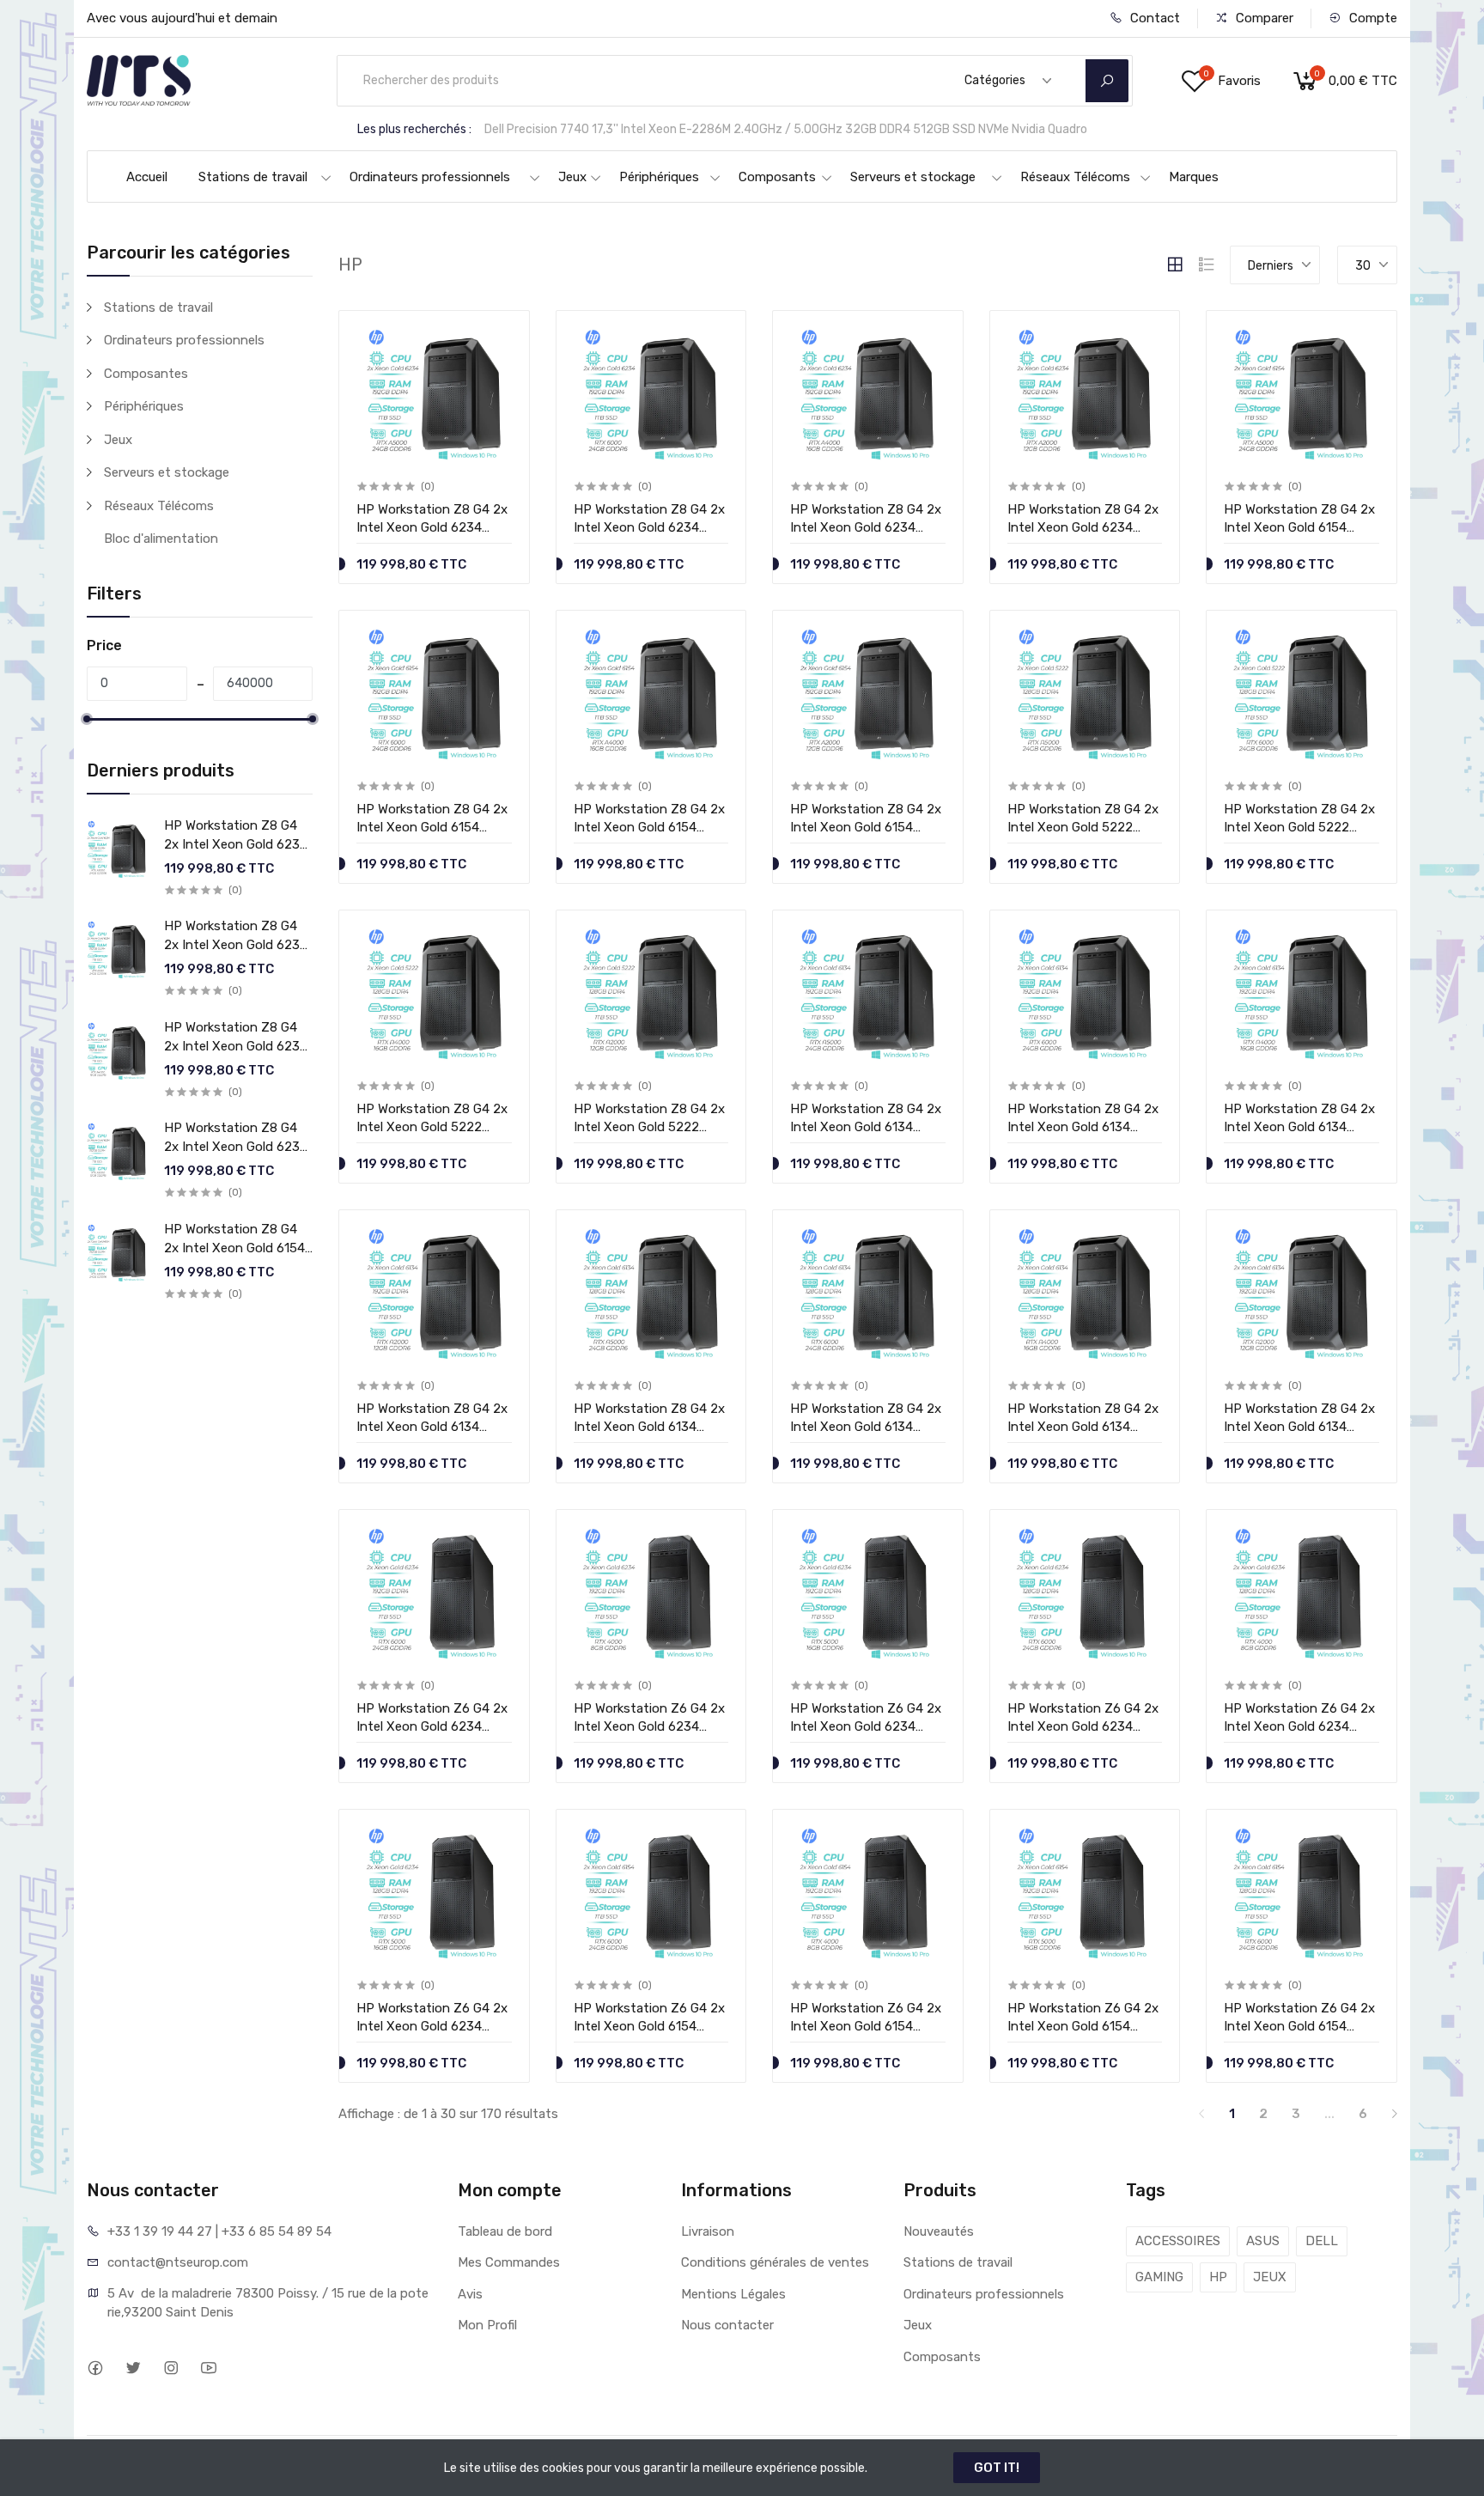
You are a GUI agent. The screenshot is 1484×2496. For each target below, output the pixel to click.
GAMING (1159, 2277)
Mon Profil (487, 2325)
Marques (1194, 177)
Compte (1371, 18)
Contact (1153, 18)
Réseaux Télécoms (1075, 177)
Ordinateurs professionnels (430, 177)
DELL (1322, 2241)
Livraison (708, 2231)
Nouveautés (939, 2231)
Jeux (572, 177)
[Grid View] (1175, 265)
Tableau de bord (505, 2231)
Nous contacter (727, 2325)
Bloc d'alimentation (161, 539)
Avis (470, 2294)
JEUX (1270, 2277)
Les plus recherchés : (414, 129)
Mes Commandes (509, 2262)
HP (1218, 2277)
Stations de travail (253, 177)
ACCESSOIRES (1178, 2241)
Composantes (146, 374)
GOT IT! (997, 2468)
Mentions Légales (733, 2294)
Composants (777, 177)
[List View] (1207, 265)
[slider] (87, 719)
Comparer (1263, 18)
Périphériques (659, 177)
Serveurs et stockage (913, 177)
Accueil (147, 177)
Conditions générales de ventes (775, 2262)
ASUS (1263, 2241)
